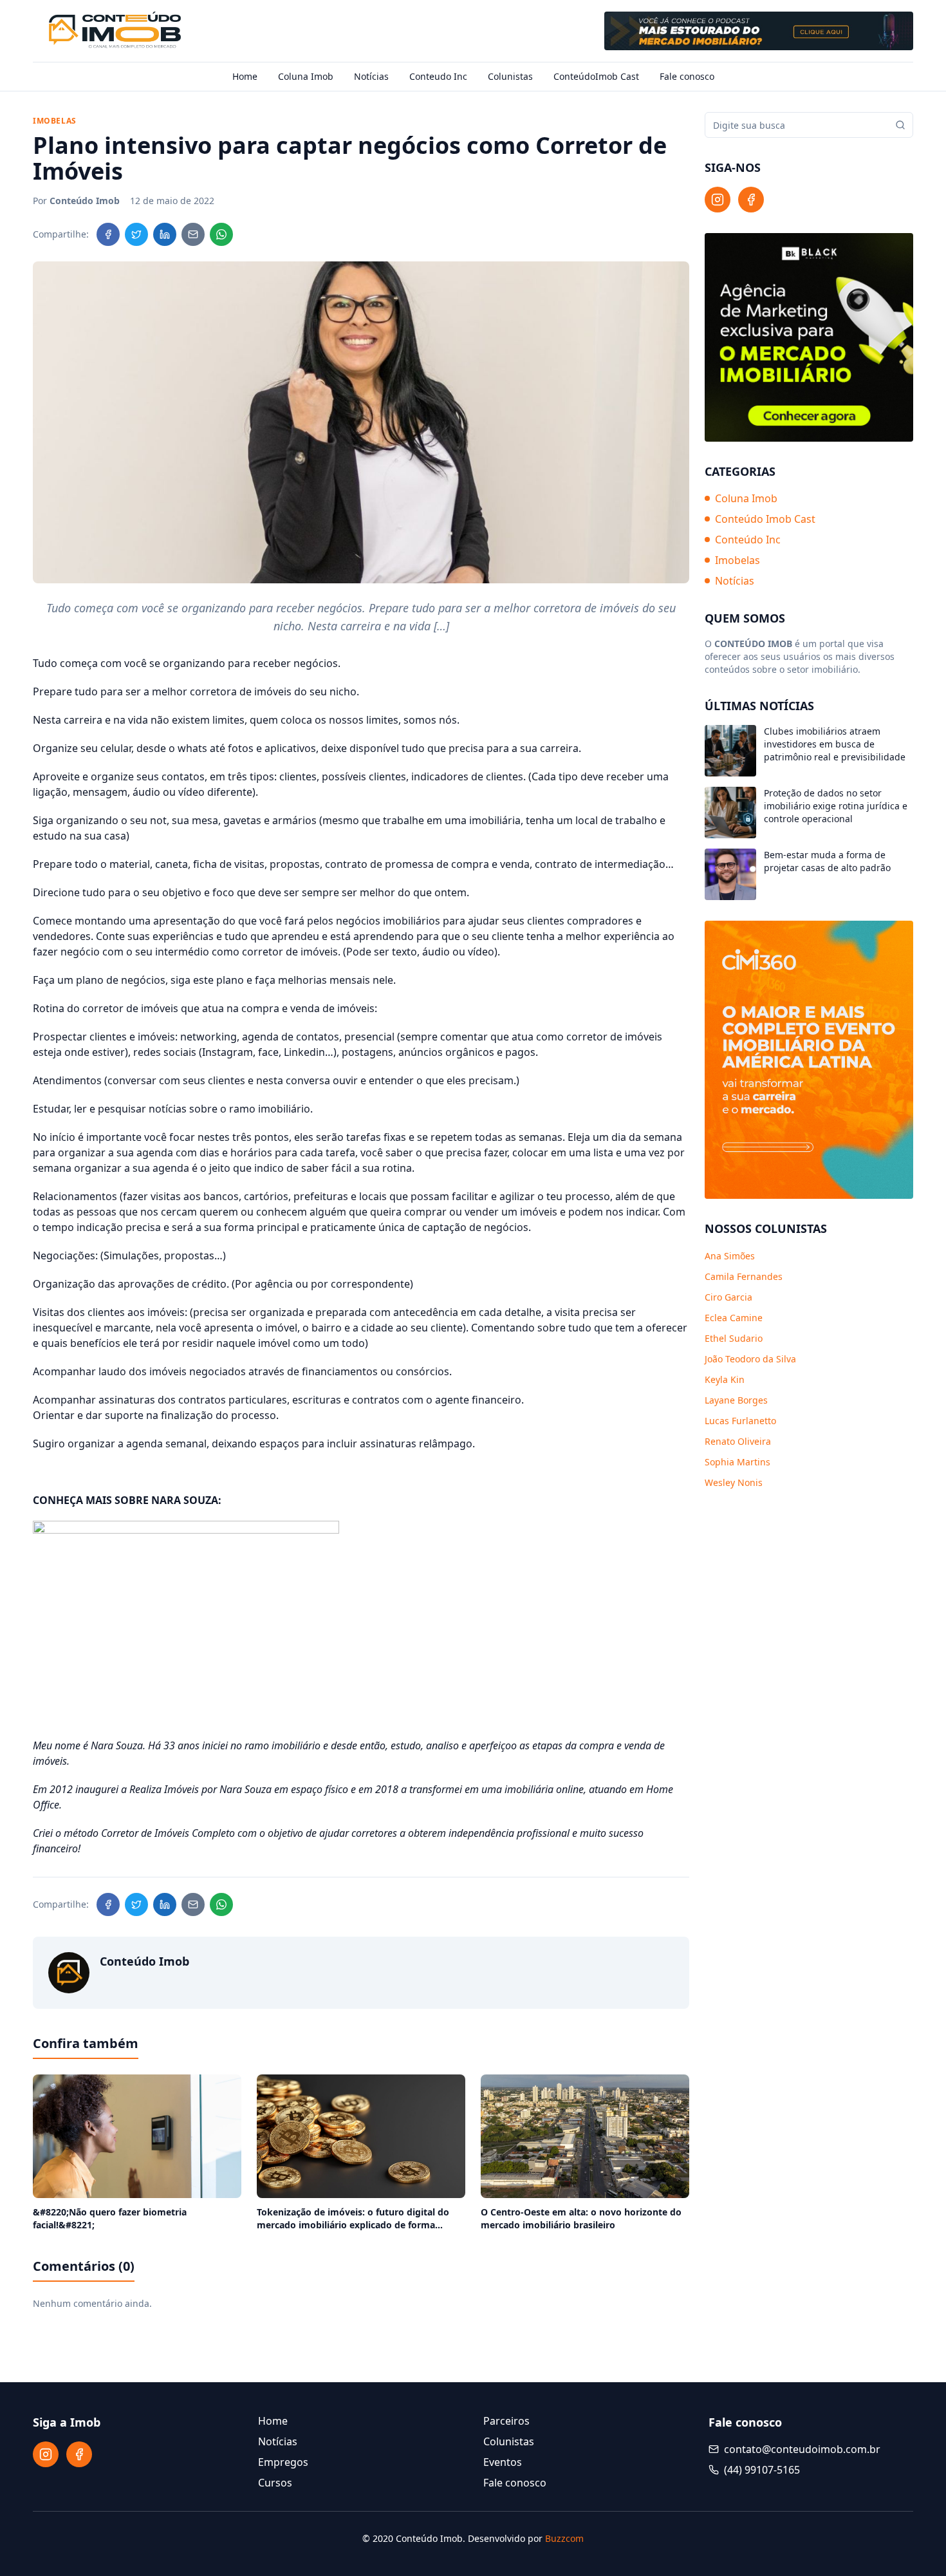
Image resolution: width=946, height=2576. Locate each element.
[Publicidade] (759, 31)
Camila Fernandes (744, 1276)
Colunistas (510, 76)
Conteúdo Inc (748, 540)
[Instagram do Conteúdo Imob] (718, 200)
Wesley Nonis (734, 1482)
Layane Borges (736, 1400)
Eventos (503, 2462)
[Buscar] (900, 125)
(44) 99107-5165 (762, 2470)
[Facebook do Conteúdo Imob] (751, 200)
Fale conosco (687, 76)
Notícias (371, 76)
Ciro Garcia (728, 1297)
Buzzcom (564, 2538)
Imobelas (737, 560)
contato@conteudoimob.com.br (802, 2449)
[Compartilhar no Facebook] (108, 234)
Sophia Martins (737, 1462)
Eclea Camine (734, 1318)
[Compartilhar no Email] (193, 234)
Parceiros (506, 2421)
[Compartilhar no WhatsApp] (221, 234)
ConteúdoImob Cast (596, 76)
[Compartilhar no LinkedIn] (165, 234)
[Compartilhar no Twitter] (136, 234)
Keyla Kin (725, 1379)
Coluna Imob (306, 76)
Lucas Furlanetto (740, 1421)
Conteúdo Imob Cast (765, 519)
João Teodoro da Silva (750, 1359)
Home (245, 76)
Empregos (283, 2462)
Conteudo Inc (438, 76)
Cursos (275, 2483)
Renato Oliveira (738, 1441)
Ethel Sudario (734, 1338)
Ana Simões (730, 1256)
